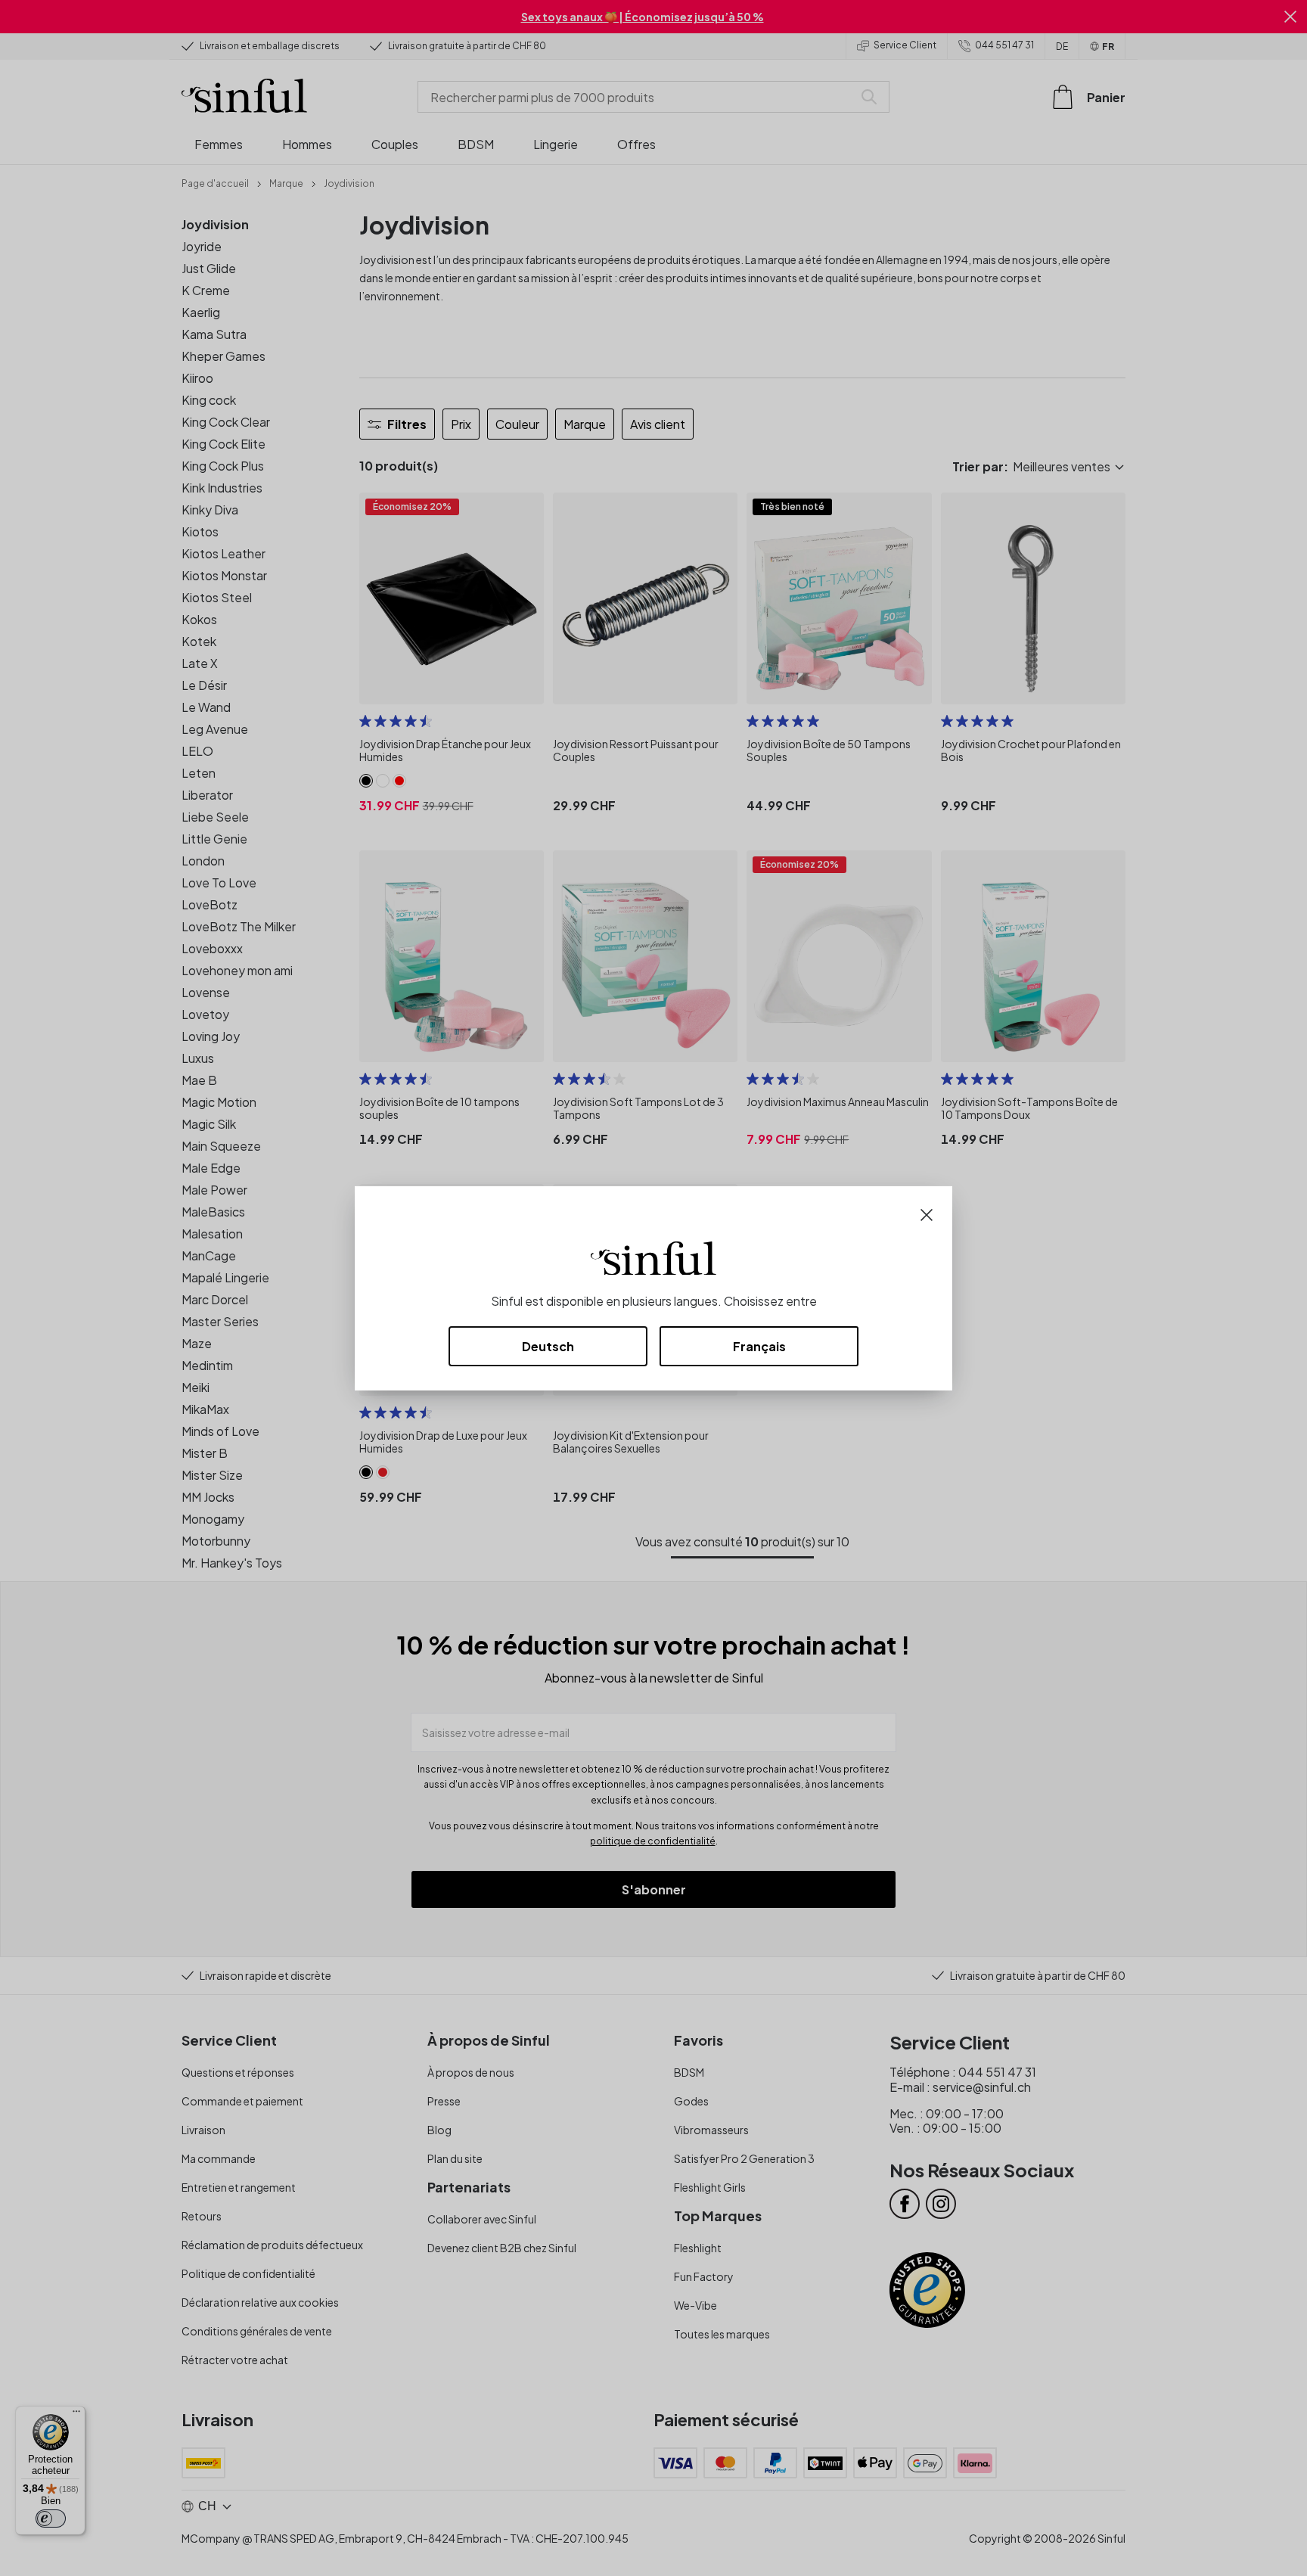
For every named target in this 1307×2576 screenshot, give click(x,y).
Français (759, 1346)
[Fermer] (927, 1213)
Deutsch (548, 1346)
